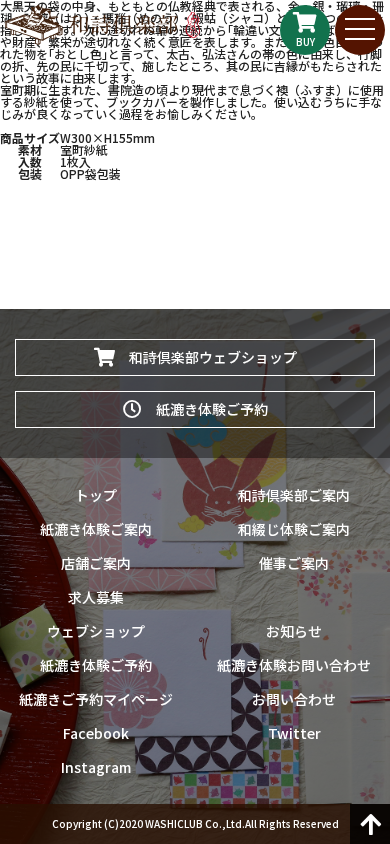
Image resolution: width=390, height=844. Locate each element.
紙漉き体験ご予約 (205, 409)
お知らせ (294, 631)
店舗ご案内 (96, 563)
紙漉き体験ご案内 (96, 529)
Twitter (294, 733)
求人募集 (96, 597)
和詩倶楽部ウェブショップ (206, 357)
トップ (96, 495)
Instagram (96, 767)
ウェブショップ (96, 631)
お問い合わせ (294, 699)
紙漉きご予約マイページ (96, 699)
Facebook (96, 733)
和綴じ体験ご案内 (294, 529)
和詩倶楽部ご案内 (294, 495)
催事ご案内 (294, 563)
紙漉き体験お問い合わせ (294, 665)
